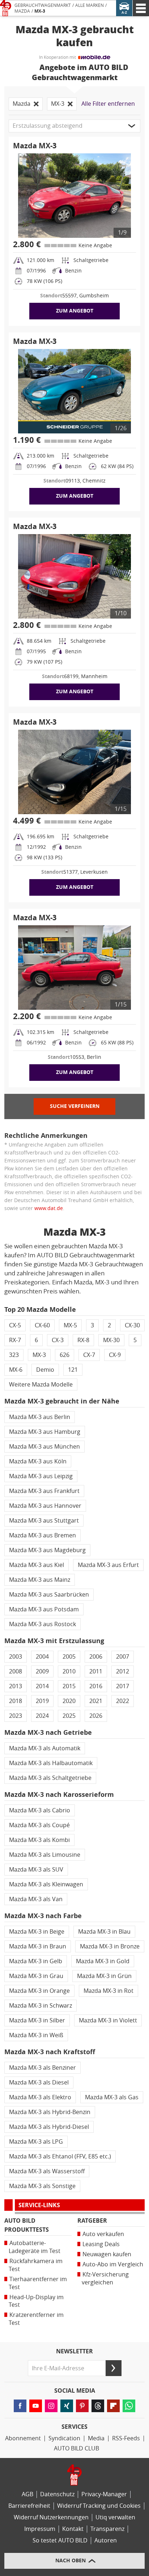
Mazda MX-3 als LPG (36, 2142)
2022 (123, 1701)
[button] (74, 126)
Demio (45, 1370)
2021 (96, 1701)
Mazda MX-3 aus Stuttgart (44, 1521)
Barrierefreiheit (29, 2506)
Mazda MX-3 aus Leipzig (41, 1476)
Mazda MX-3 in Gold (103, 1961)
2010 (69, 1671)
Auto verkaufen (103, 2234)
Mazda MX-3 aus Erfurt (108, 1565)
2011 (96, 1671)
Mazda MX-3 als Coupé (39, 1825)
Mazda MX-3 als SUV (36, 1870)
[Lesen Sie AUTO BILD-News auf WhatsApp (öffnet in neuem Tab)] (129, 2406)
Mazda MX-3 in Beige (37, 1932)
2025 (69, 1716)
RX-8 (83, 1340)
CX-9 (115, 1355)
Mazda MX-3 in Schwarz (41, 2006)
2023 (16, 1716)
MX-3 (40, 11)
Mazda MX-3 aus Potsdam (44, 1609)
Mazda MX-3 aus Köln (38, 1461)
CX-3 (58, 1340)
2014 (42, 1686)
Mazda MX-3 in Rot (108, 1991)
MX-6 (16, 1370)
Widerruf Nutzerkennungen (51, 2517)
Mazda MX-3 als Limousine (45, 1855)
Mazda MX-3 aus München (44, 1447)
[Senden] (114, 2368)
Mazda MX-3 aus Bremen (42, 1535)
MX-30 (111, 1340)
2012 (123, 1671)
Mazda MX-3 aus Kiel (37, 1565)
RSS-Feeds (126, 2438)
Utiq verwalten (115, 2517)
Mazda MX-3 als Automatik (45, 1748)
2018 (16, 1701)
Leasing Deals (101, 2244)
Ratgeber (92, 2221)
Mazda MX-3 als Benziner (42, 2068)
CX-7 (89, 1355)
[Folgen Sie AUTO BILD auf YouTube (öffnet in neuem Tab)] (36, 2406)
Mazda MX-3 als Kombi (39, 1840)
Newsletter (74, 2352)
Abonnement (23, 2438)
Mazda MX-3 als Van (36, 1899)
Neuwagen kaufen (107, 2254)
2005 (69, 1657)
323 (14, 1355)
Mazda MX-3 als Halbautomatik (51, 1763)
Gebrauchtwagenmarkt (43, 5)
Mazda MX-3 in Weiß (36, 2035)
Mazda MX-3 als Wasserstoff (47, 2171)
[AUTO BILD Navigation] (141, 8)
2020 (69, 1701)
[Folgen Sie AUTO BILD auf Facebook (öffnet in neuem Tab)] (20, 2406)
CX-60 (42, 1325)
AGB (27, 2494)
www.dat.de (49, 1208)
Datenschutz (57, 2494)
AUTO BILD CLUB (76, 2448)
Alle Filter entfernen (108, 104)
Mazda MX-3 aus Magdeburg (47, 1550)
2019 (42, 1701)
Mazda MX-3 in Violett (108, 2020)
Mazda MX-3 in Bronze (110, 1946)
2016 (96, 1686)
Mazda (22, 11)
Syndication (64, 2438)
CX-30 (132, 1325)
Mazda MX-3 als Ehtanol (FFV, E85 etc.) (60, 2156)
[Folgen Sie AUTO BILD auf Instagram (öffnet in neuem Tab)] (51, 2406)
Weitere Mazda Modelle (41, 1385)
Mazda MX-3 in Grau (36, 1976)
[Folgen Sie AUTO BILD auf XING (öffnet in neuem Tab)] (67, 2406)
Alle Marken (90, 5)
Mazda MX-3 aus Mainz (40, 1580)
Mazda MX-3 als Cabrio (40, 1810)
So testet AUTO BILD (60, 2540)
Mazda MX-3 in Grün (104, 1976)
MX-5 (70, 1325)
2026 (96, 1716)
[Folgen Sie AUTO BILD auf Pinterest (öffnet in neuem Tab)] (82, 2406)
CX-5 (15, 1325)
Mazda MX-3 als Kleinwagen (46, 1884)
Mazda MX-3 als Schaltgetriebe (50, 1778)
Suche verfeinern (75, 1106)
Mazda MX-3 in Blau (104, 1932)
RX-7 (15, 1340)
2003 (16, 1657)
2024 (42, 1716)
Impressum (40, 2529)
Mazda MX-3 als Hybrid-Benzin (50, 2112)
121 (73, 1370)
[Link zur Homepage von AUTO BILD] (6, 8)
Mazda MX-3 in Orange (39, 1991)
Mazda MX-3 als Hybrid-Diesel (49, 2127)
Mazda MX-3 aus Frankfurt (44, 1491)
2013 (16, 1686)
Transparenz (107, 2529)
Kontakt (73, 2529)
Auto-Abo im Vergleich (113, 2264)
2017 (123, 1686)
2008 (16, 1671)
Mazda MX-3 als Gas (112, 2097)
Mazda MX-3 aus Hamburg (45, 1432)
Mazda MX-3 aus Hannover (45, 1506)
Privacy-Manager (104, 2494)
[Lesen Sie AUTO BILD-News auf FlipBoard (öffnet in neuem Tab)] (113, 2406)
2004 (42, 1657)
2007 (123, 1657)
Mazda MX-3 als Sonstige (42, 2186)
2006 (96, 1657)
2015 (69, 1686)
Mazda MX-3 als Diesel (39, 2082)
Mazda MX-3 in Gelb (36, 1961)
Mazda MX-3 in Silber (37, 2020)
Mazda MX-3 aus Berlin (40, 1417)
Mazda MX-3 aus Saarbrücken (49, 1595)
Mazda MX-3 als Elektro (40, 2097)
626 (65, 1355)
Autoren (106, 2540)
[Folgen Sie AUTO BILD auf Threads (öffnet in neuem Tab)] (98, 2406)
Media (96, 2438)
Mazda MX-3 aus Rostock (42, 1624)
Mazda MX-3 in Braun (38, 1946)
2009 (42, 1671)
